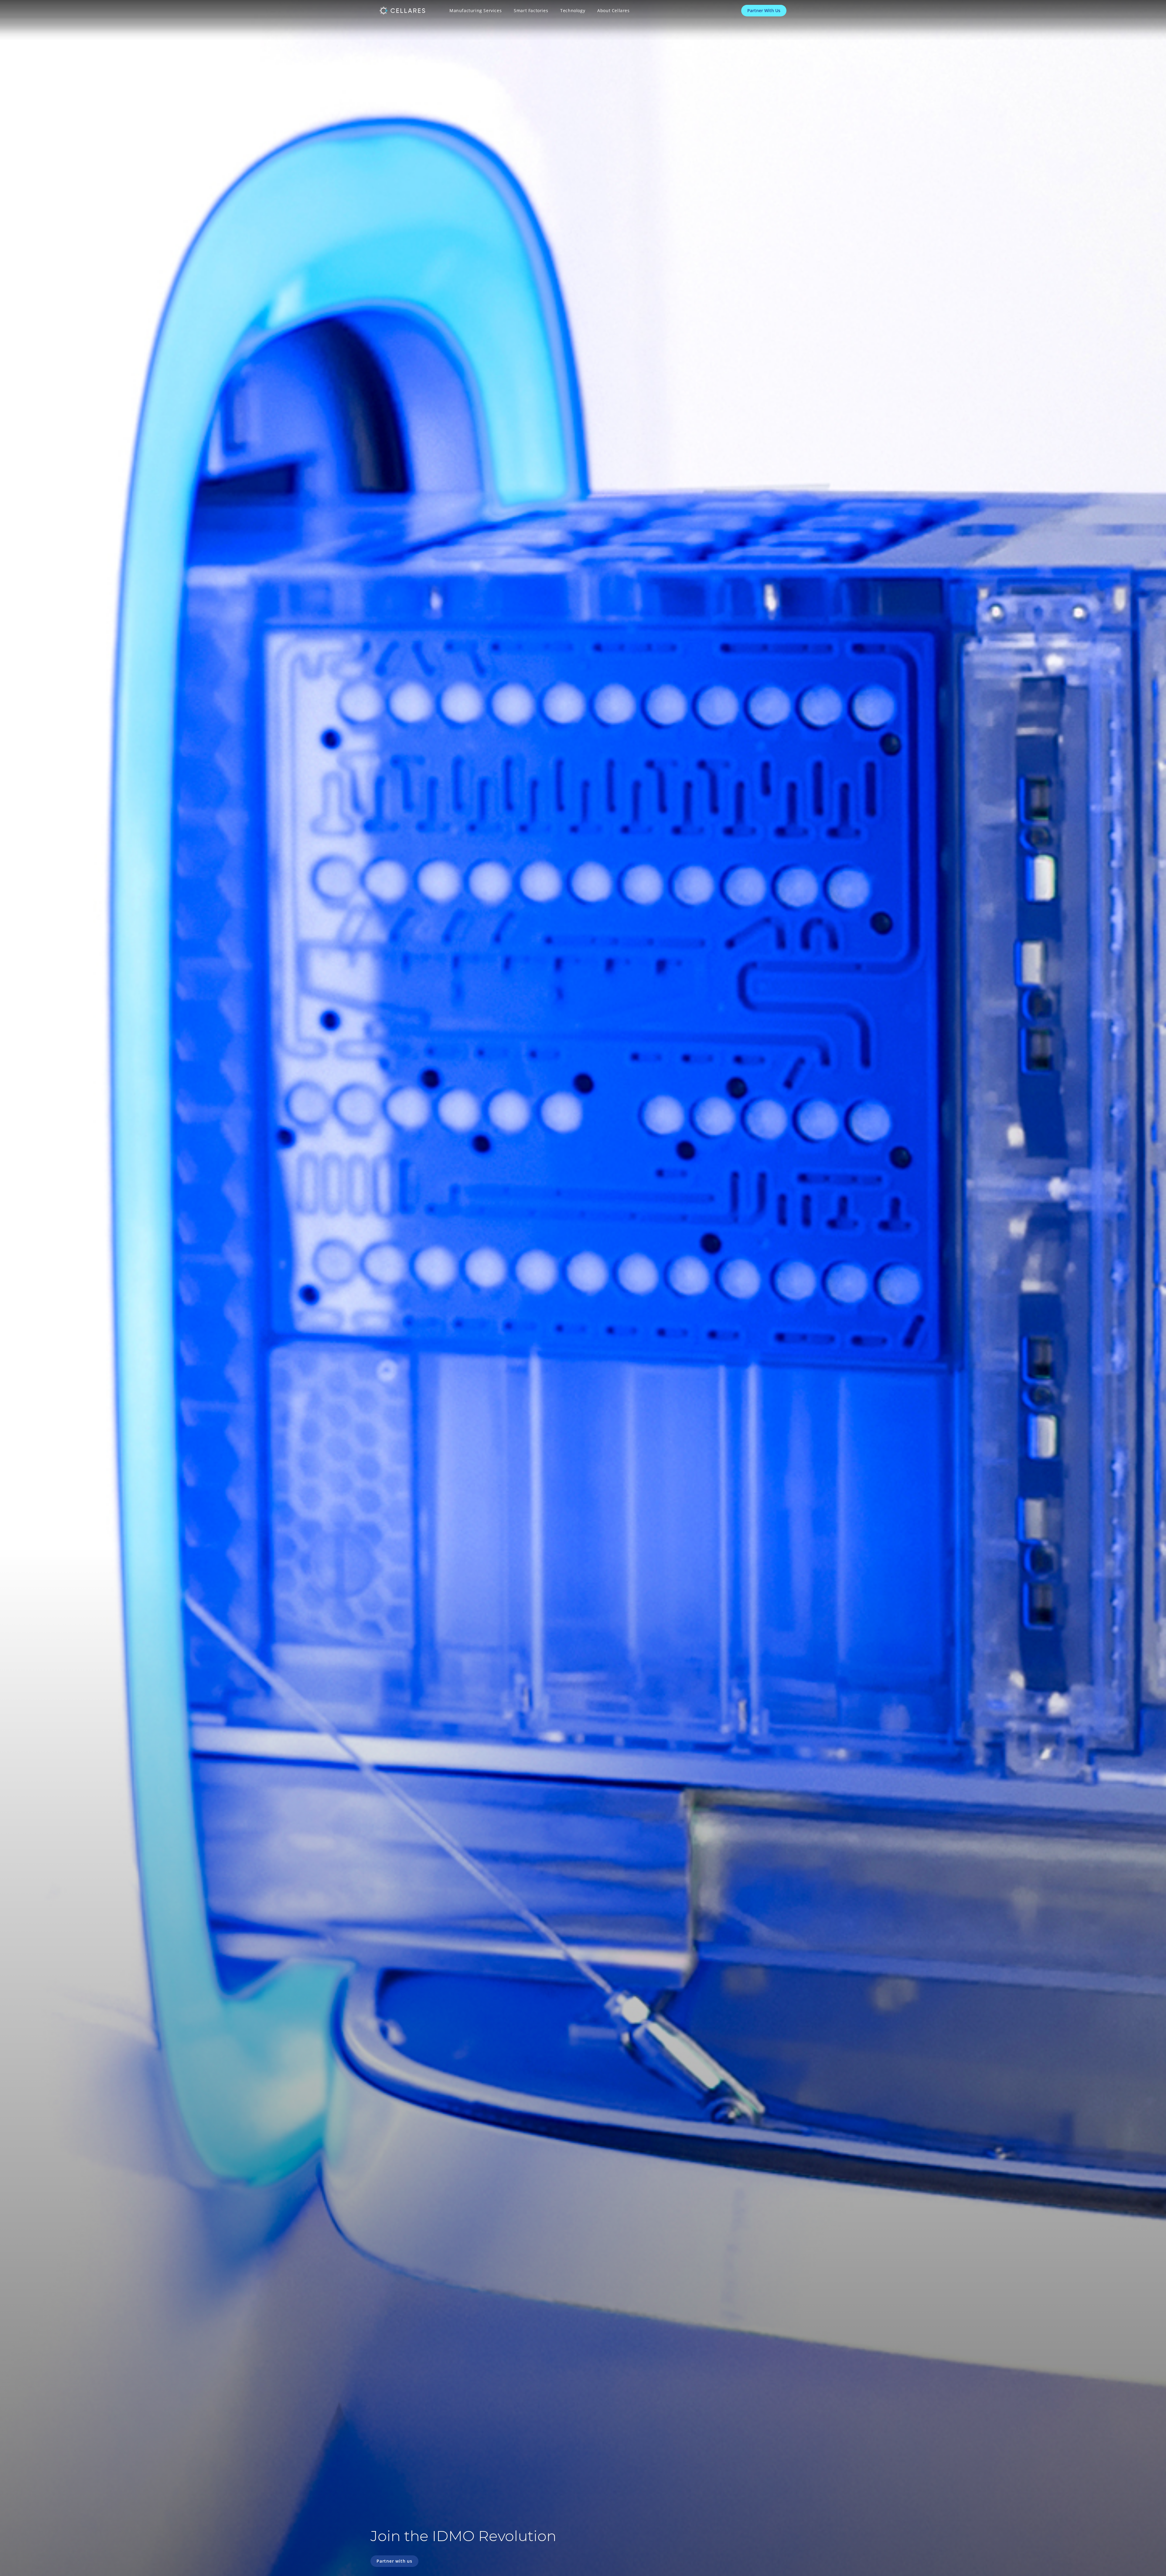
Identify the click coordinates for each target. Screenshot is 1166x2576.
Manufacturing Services (476, 10)
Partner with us (394, 2561)
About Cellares (613, 10)
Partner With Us (764, 10)
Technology (573, 10)
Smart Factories (531, 10)
